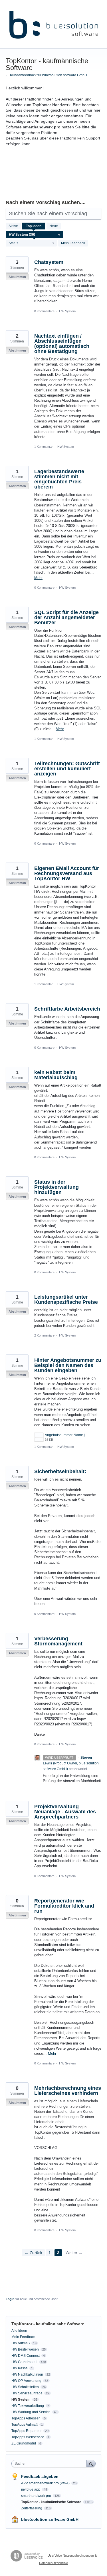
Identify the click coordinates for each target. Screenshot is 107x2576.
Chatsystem (49, 262)
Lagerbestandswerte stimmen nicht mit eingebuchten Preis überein (59, 479)
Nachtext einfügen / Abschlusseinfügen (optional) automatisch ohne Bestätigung (62, 344)
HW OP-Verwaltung (26, 2381)
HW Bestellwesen (25, 2349)
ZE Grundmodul (24, 2443)
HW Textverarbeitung (28, 2406)
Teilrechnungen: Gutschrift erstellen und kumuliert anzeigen (67, 769)
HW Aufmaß (21, 2343)
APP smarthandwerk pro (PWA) (46, 2483)
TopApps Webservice (28, 2437)
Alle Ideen (19, 2331)
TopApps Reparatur (27, 2431)
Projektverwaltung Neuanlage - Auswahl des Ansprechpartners (65, 1812)
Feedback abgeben (40, 2476)
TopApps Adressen (26, 2418)
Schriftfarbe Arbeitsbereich (67, 1009)
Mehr (38, 578)
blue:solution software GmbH (50, 2519)
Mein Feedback (73, 243)
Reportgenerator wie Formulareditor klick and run (64, 1906)
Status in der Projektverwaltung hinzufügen (56, 1187)
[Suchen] (91, 2463)
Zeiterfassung (32, 2508)
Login (10, 2299)
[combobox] (50, 2464)
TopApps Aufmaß (25, 2425)
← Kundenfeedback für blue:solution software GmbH (46, 75)
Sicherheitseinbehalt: (60, 1471)
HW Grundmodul (24, 2362)
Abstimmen (17, 277)
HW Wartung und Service (31, 2412)
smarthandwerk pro (37, 2496)
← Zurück (33, 2253)
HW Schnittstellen (25, 2387)
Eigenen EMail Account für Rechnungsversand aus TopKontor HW (67, 873)
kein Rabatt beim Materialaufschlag (56, 1075)
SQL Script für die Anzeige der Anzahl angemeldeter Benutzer (66, 617)
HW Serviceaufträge (27, 2393)
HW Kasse (20, 2368)
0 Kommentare (44, 311)
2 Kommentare (44, 1335)
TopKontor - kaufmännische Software (52, 2502)
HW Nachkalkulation (27, 2374)
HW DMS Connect (26, 2356)
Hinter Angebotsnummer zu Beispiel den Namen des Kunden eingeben (68, 1365)
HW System (67, 311)
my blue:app (31, 2489)
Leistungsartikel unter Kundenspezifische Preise (66, 1300)
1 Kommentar (44, 447)
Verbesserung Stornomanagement (58, 1641)
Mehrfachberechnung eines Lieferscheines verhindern (68, 2091)
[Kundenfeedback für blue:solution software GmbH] (53, 24)
